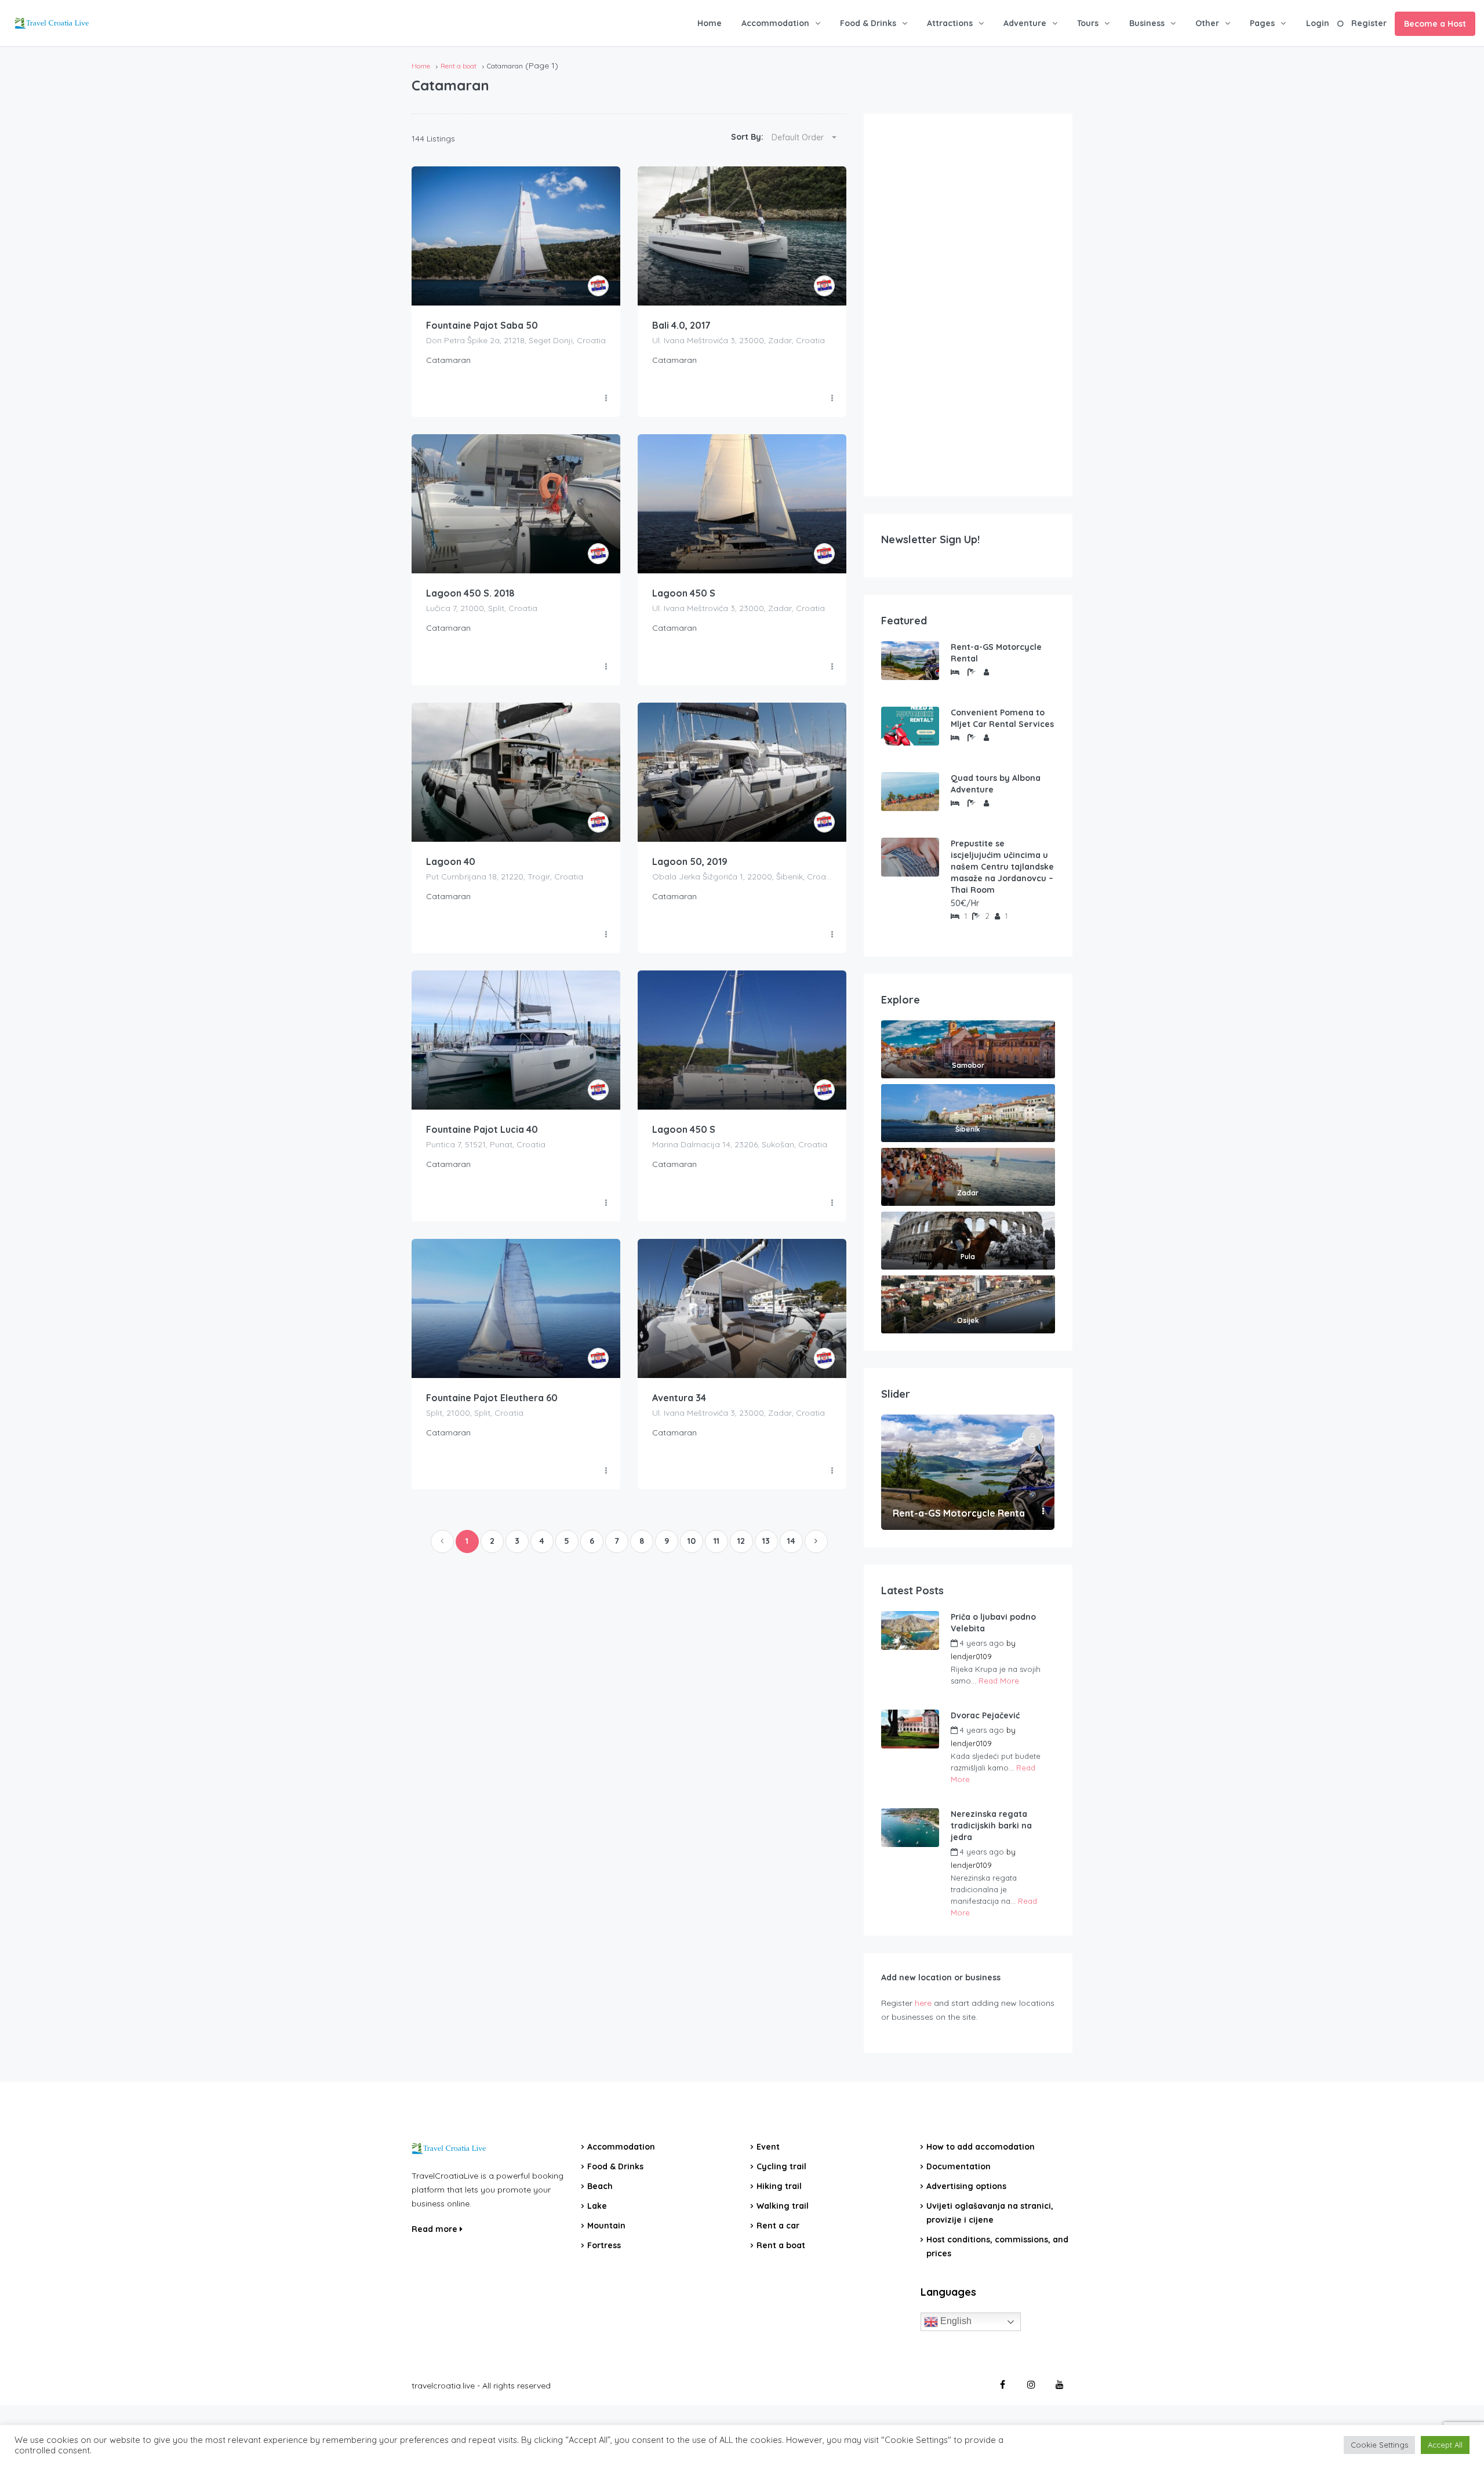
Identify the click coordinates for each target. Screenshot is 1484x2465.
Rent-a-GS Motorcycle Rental (996, 653)
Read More (999, 1681)
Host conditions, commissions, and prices (997, 2246)
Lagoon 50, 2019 (690, 861)
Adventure (1025, 23)
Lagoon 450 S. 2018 (470, 593)
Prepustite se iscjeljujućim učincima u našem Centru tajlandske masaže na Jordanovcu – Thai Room (1002, 867)
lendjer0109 (971, 1656)
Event (768, 2147)
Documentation (959, 2166)
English (955, 2321)
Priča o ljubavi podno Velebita (993, 1623)
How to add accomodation (981, 2147)
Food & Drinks (868, 23)
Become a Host (1435, 24)
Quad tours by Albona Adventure (996, 784)
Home (710, 23)
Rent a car (778, 2226)
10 (692, 1541)
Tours (1088, 23)
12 (741, 1541)
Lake (597, 2206)
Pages (1262, 23)
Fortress (604, 2245)
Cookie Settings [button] (1379, 2445)
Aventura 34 (679, 1398)
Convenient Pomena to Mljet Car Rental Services (1002, 718)
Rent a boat (459, 66)
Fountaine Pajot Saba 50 (482, 325)
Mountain (606, 2226)
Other (1207, 23)
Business (1147, 23)
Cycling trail (781, 2166)
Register (1369, 23)
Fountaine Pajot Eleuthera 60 (492, 1398)
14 (791, 1541)
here (923, 2003)
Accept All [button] (1445, 2445)
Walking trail (783, 2206)
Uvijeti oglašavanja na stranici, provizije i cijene (990, 2213)
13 (766, 1541)
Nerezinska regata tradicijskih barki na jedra (991, 1826)
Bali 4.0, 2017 (681, 325)
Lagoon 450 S (684, 593)
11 (716, 1541)
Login (1318, 23)
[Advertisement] (968, 305)
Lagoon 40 (451, 861)
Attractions (950, 23)
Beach (600, 2186)
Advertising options (966, 2186)
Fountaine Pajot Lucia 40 (482, 1129)
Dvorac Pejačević (985, 1715)
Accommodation (775, 23)
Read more (436, 2229)
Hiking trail (779, 2186)
